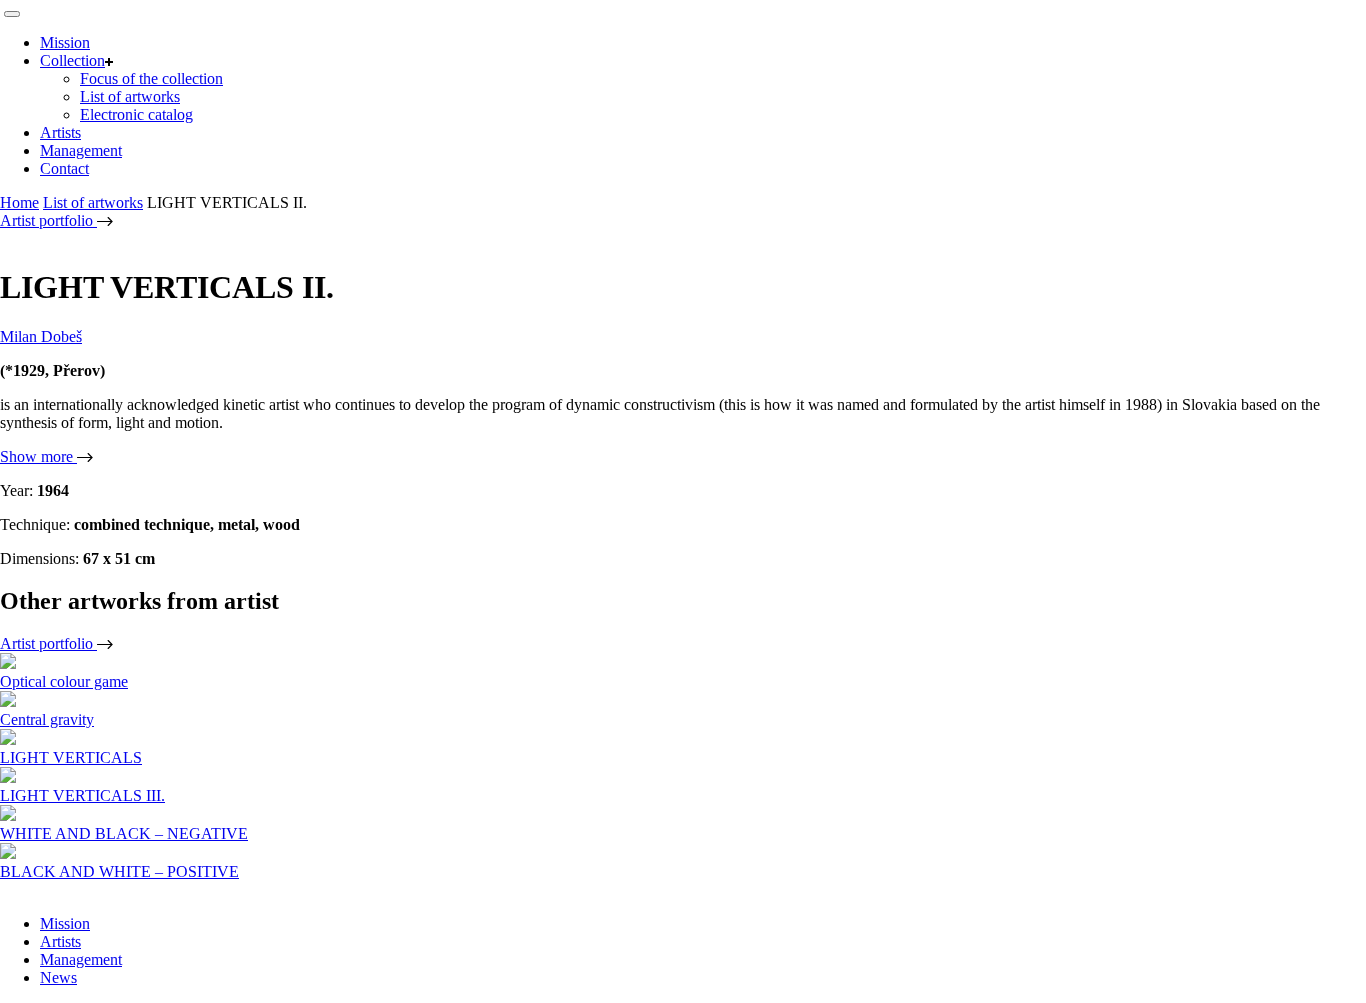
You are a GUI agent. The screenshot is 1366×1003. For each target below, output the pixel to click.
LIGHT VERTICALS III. (82, 795)
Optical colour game (64, 681)
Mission (65, 42)
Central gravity (47, 719)
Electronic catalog (136, 114)
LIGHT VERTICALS (71, 757)
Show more (38, 456)
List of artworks (130, 96)
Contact (64, 168)
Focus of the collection (151, 78)
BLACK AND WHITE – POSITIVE (119, 871)
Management (81, 150)
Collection (72, 60)
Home (19, 202)
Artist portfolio (48, 220)
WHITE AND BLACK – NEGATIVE (124, 833)
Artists (60, 132)
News (58, 977)
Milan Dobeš (41, 336)
